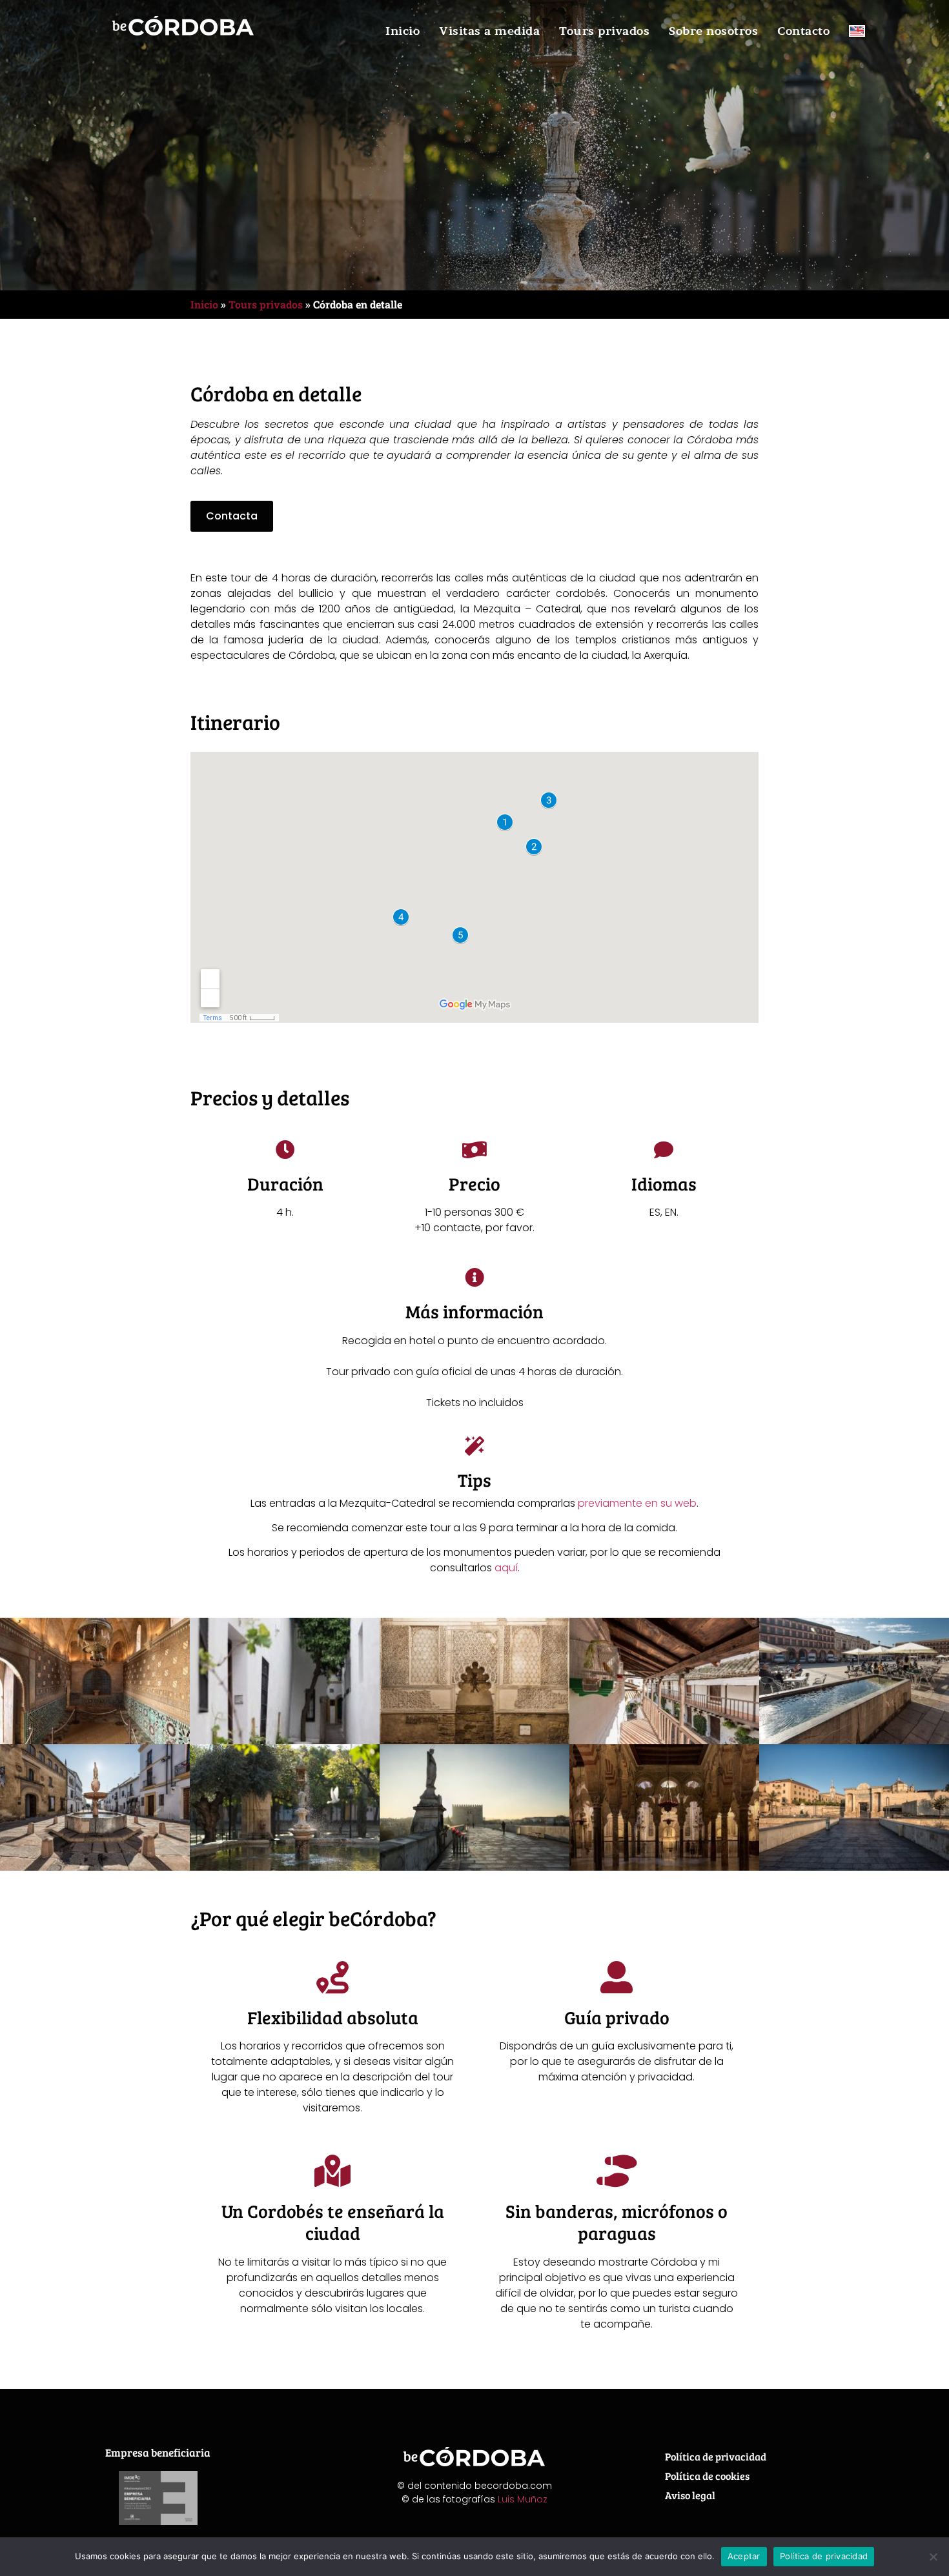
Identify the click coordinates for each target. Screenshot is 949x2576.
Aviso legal (690, 2495)
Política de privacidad (716, 2456)
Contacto (803, 31)
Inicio (403, 31)
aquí (506, 1568)
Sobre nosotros (713, 31)
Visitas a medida (489, 31)
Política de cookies (707, 2476)
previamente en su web (637, 1503)
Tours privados (604, 31)
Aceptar (744, 2556)
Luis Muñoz (523, 2499)
